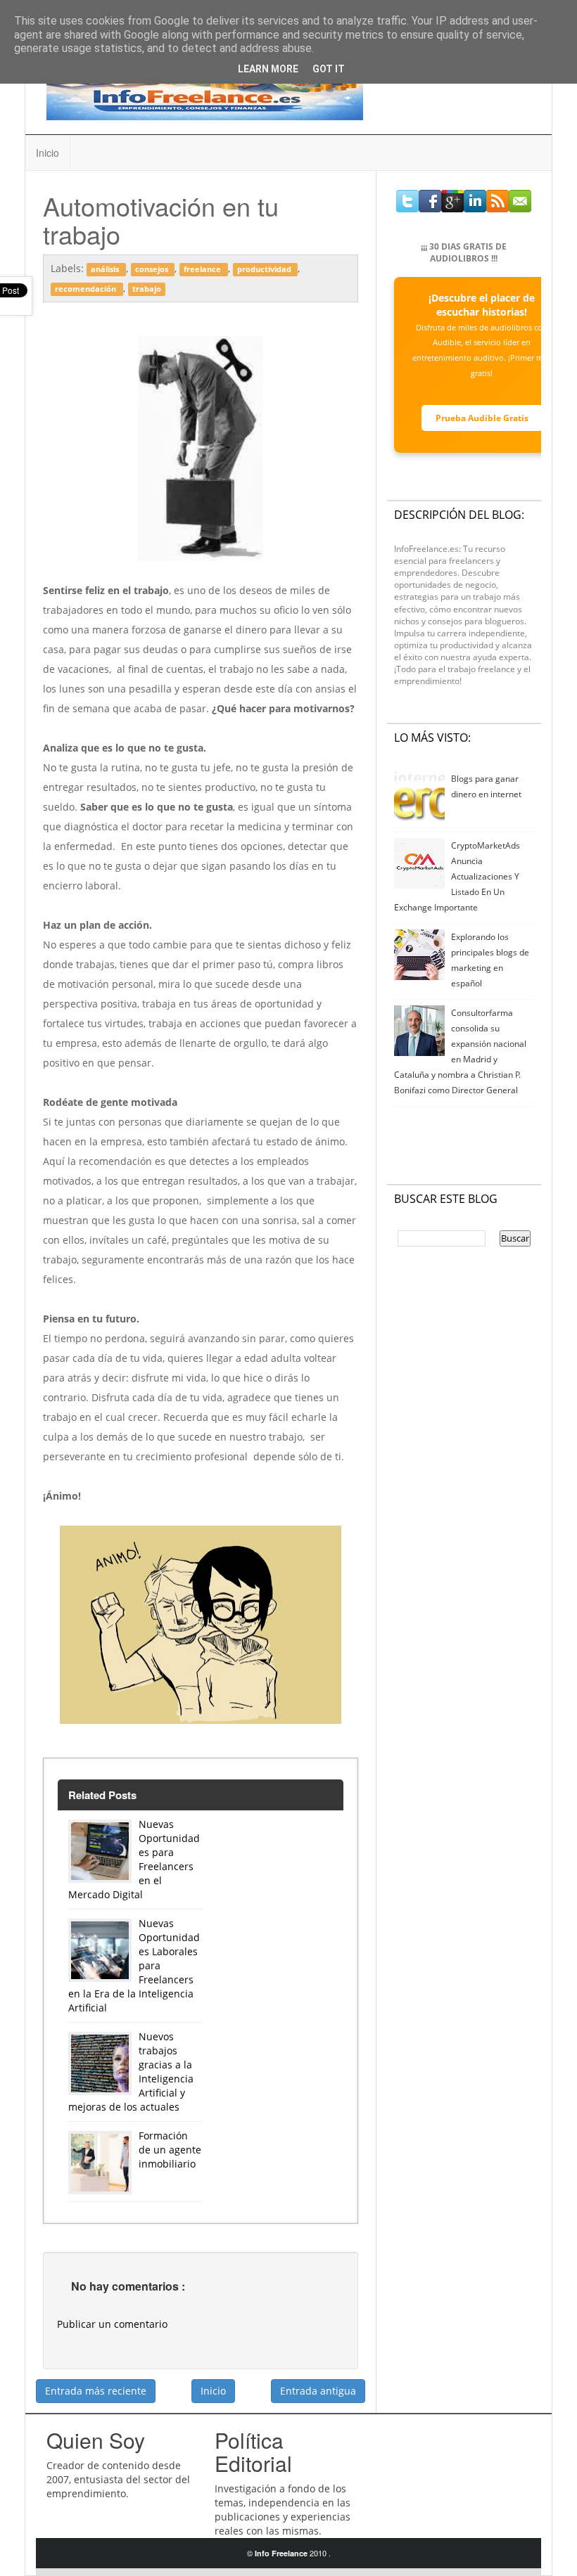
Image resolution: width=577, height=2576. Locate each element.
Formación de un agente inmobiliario (170, 2150)
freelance (203, 269)
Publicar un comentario (112, 2324)
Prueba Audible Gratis (482, 418)
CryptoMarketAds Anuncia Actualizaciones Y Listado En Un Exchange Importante (457, 876)
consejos (153, 269)
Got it (329, 69)
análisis (106, 269)
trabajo (147, 289)
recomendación (87, 289)
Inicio (47, 153)
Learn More (268, 69)
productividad (265, 269)
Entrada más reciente (96, 2391)
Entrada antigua (318, 2391)
